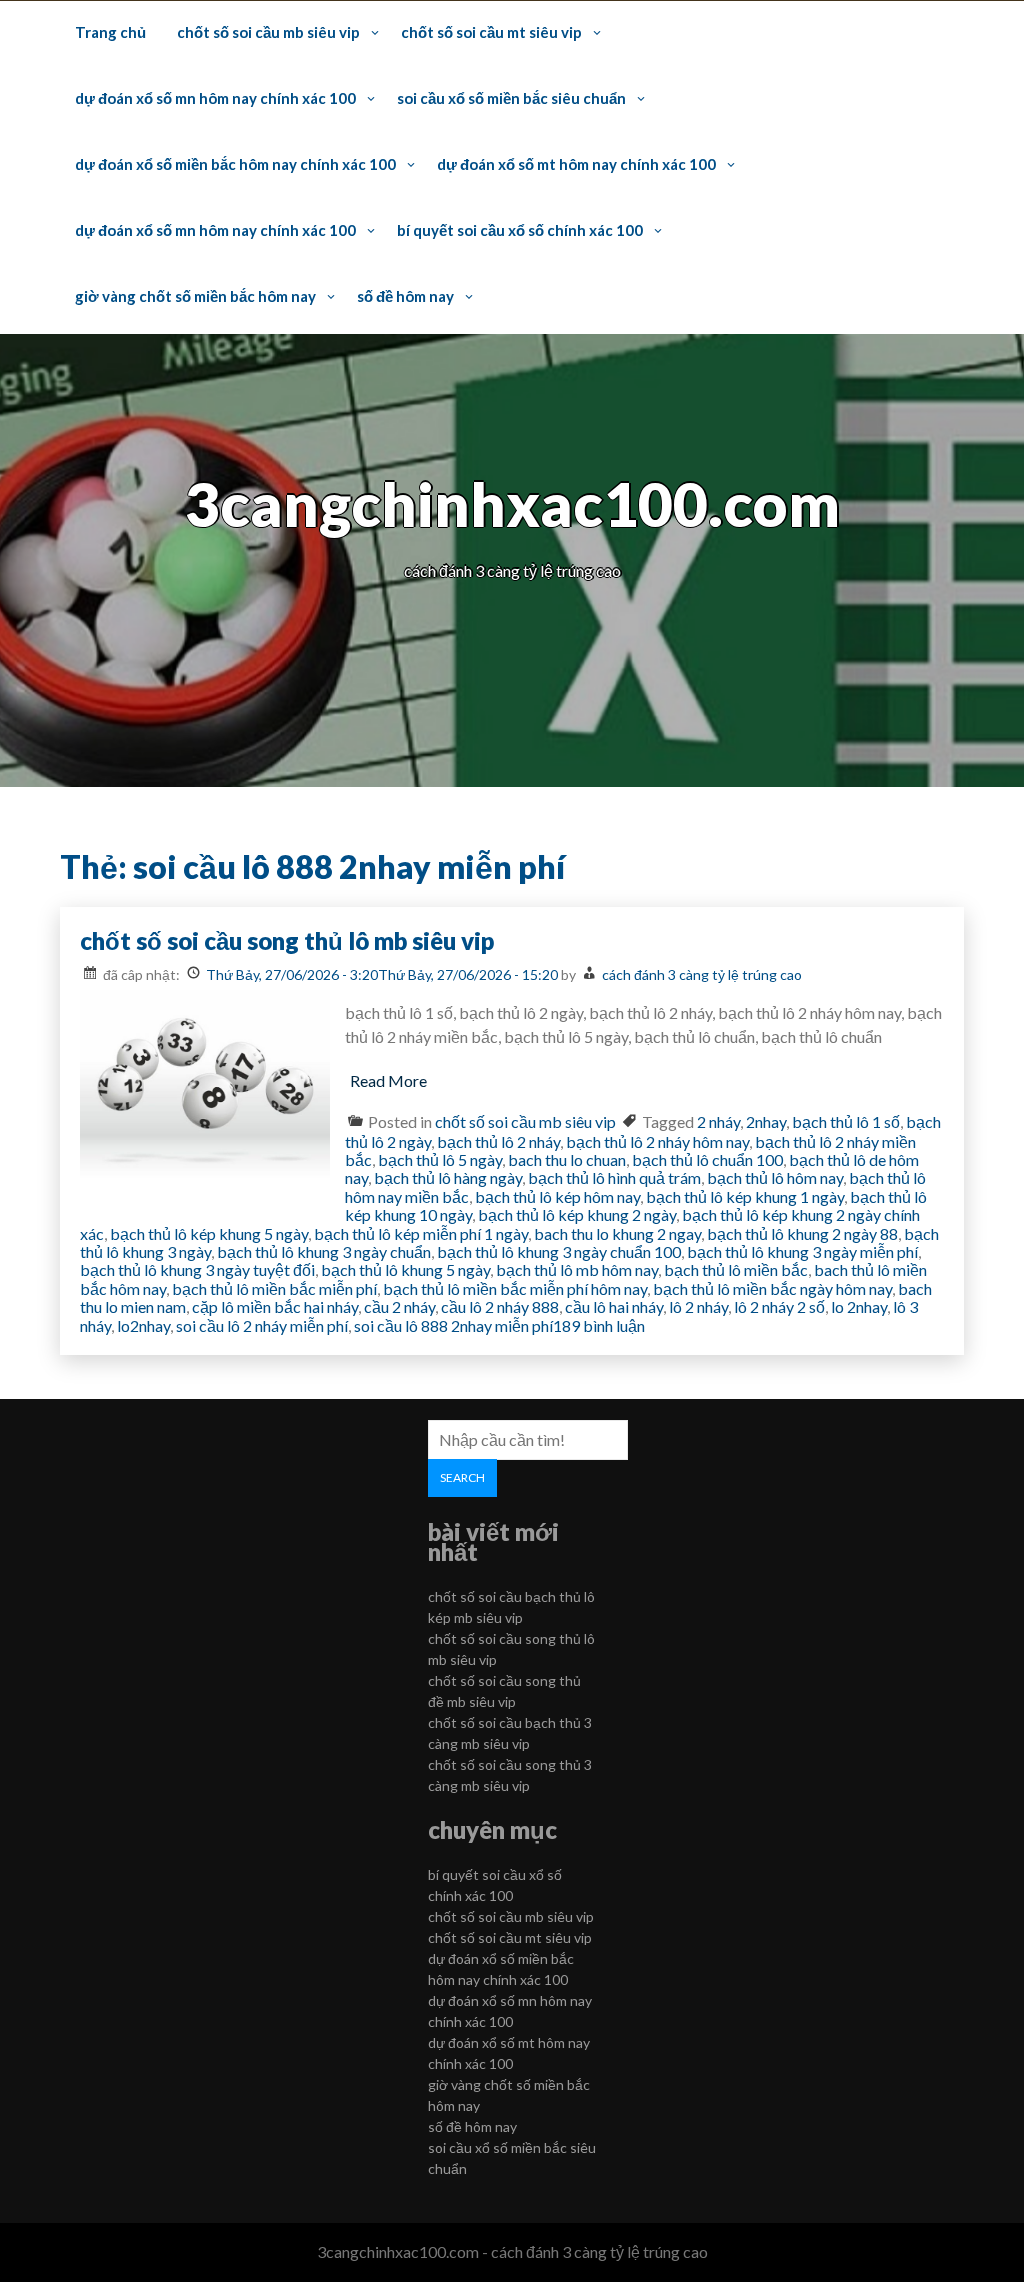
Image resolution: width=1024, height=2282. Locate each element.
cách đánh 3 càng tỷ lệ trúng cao (702, 974)
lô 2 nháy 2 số (779, 1306)
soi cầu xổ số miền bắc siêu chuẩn (511, 98)
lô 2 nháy (698, 1306)
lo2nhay (143, 1325)
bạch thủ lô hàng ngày (448, 1177)
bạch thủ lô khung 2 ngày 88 (802, 1233)
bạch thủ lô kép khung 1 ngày (745, 1196)
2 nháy (718, 1121)
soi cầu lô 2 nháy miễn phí (262, 1325)
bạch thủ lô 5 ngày (440, 1159)
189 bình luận (599, 1325)
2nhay (766, 1121)
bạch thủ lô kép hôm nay (557, 1196)
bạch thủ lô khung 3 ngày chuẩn (324, 1251)
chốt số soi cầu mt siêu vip (491, 32)
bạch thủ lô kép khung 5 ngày (209, 1233)
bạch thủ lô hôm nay (775, 1177)
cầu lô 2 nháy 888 (500, 1306)
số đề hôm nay (405, 296)
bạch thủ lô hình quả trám (614, 1177)
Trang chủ (110, 32)
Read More (388, 1080)
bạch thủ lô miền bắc (736, 1269)
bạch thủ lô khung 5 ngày (405, 1269)
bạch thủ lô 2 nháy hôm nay (657, 1141)
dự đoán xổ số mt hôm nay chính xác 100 (576, 164)
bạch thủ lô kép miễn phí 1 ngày (421, 1233)
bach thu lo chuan (567, 1159)
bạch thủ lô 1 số (846, 1121)
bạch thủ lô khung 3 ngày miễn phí (802, 1251)
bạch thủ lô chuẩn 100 (707, 1159)
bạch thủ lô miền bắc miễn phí (274, 1288)
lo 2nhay (859, 1306)
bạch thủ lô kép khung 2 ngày (577, 1214)
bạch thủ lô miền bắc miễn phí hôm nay (515, 1288)
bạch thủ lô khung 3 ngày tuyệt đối (197, 1269)
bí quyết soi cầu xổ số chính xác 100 (520, 230)
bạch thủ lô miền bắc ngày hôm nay (772, 1288)
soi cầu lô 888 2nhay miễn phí (453, 1325)
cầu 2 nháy (399, 1306)
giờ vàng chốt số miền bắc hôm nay (195, 296)
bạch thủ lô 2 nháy (498, 1141)
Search (462, 1477)
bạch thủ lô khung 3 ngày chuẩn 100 (559, 1251)
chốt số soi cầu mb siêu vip (268, 32)
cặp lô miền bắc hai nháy (275, 1306)
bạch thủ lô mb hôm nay (577, 1269)
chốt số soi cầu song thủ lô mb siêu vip (287, 940)
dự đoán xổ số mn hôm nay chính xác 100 (215, 98)
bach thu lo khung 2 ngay (617, 1233)
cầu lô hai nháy (614, 1306)
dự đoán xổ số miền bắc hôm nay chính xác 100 (235, 164)
